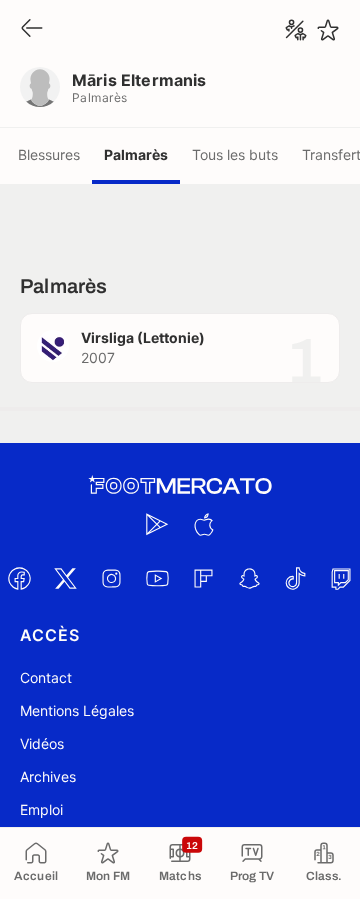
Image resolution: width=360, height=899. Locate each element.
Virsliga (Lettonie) (143, 337)
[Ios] (203, 524)
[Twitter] (65, 578)
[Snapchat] (249, 578)
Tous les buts (235, 154)
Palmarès (136, 154)
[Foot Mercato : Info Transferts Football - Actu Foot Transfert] (180, 486)
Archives (48, 776)
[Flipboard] (203, 578)
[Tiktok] (295, 578)
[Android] (157, 524)
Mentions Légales (77, 710)
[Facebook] (19, 578)
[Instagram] (111, 578)
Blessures (49, 154)
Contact (46, 677)
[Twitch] (341, 578)
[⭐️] (328, 30)
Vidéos (42, 743)
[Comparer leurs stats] (296, 30)
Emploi (41, 809)
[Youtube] (157, 578)
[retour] (32, 29)
